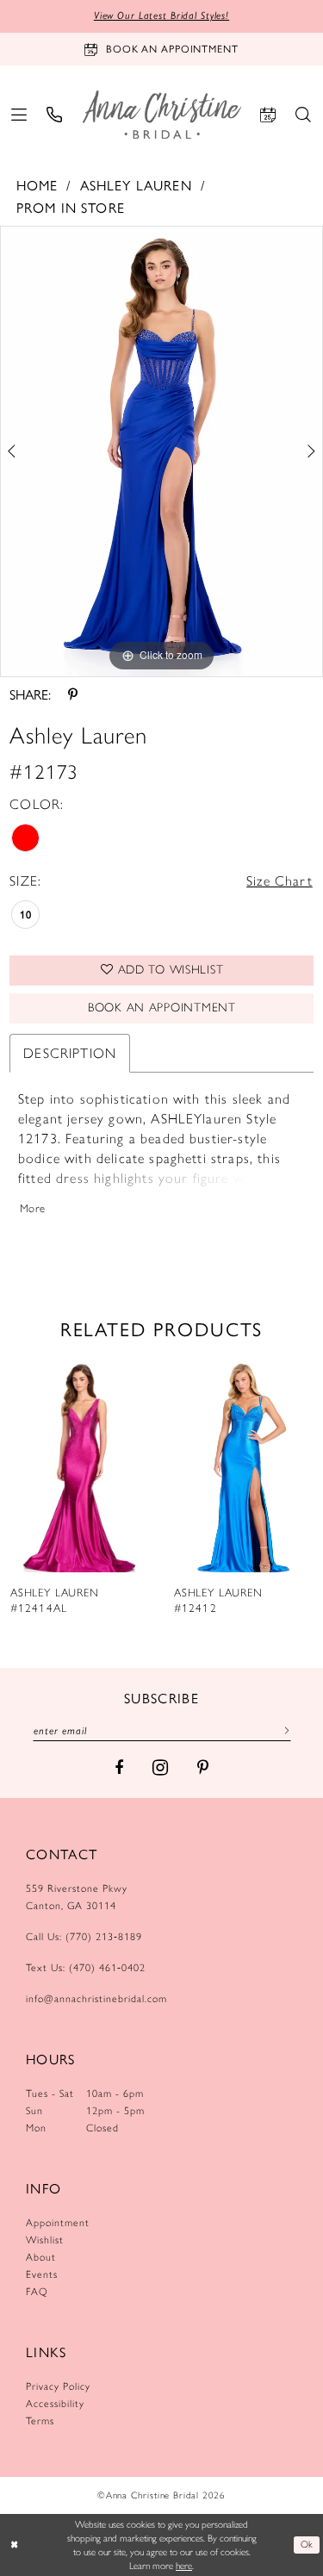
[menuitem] (19, 115)
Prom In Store (71, 207)
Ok (307, 2544)
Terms (40, 2421)
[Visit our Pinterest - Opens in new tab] (203, 1768)
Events (42, 2274)
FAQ (37, 2292)
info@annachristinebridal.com (96, 1999)
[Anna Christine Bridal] (162, 114)
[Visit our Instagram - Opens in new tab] (160, 1767)
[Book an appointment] (268, 115)
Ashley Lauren (136, 185)
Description (70, 1053)
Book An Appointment (162, 1008)
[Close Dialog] (14, 2545)
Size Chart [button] (280, 881)
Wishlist (45, 2240)
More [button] (33, 1208)
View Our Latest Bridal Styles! (161, 16)
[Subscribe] (284, 1730)
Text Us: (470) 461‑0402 (86, 1968)
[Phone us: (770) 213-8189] (55, 115)
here (184, 2566)
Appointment (58, 2223)
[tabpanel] (161, 451)
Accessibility (55, 2404)
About (41, 2257)
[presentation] (80, 1465)
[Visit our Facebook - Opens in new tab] (119, 1768)
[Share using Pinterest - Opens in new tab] (73, 694)
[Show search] (304, 115)
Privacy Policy (58, 2386)
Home (37, 185)
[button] (19, 115)
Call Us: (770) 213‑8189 (84, 1937)
